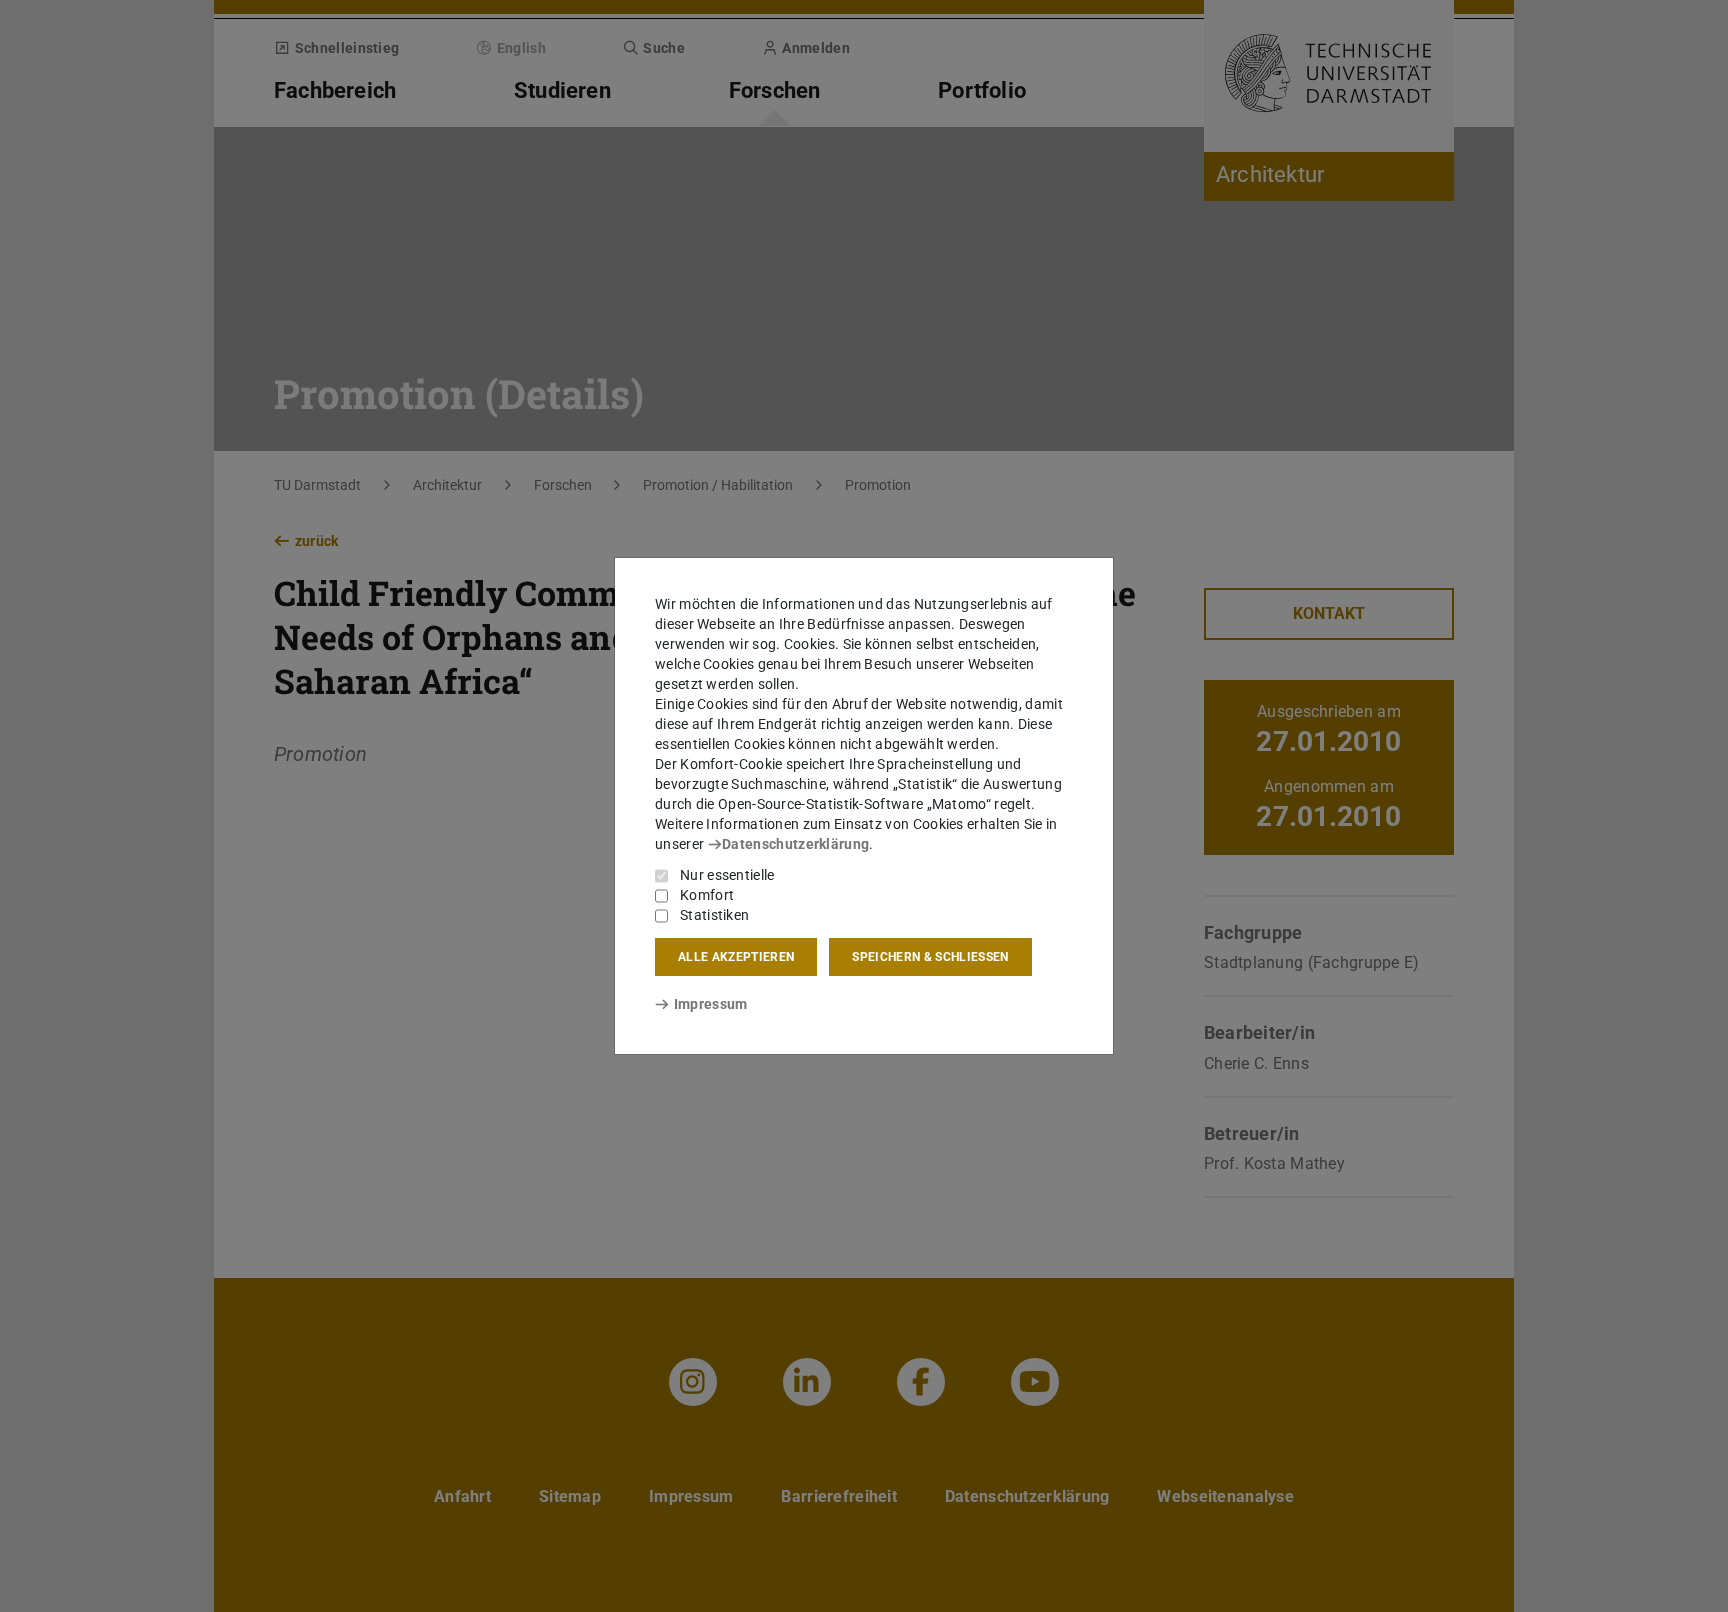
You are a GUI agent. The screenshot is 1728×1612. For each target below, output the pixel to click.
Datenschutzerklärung (795, 844)
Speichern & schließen (930, 957)
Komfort (707, 895)
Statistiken (714, 915)
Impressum (710, 1004)
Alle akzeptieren (736, 957)
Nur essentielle (727, 875)
